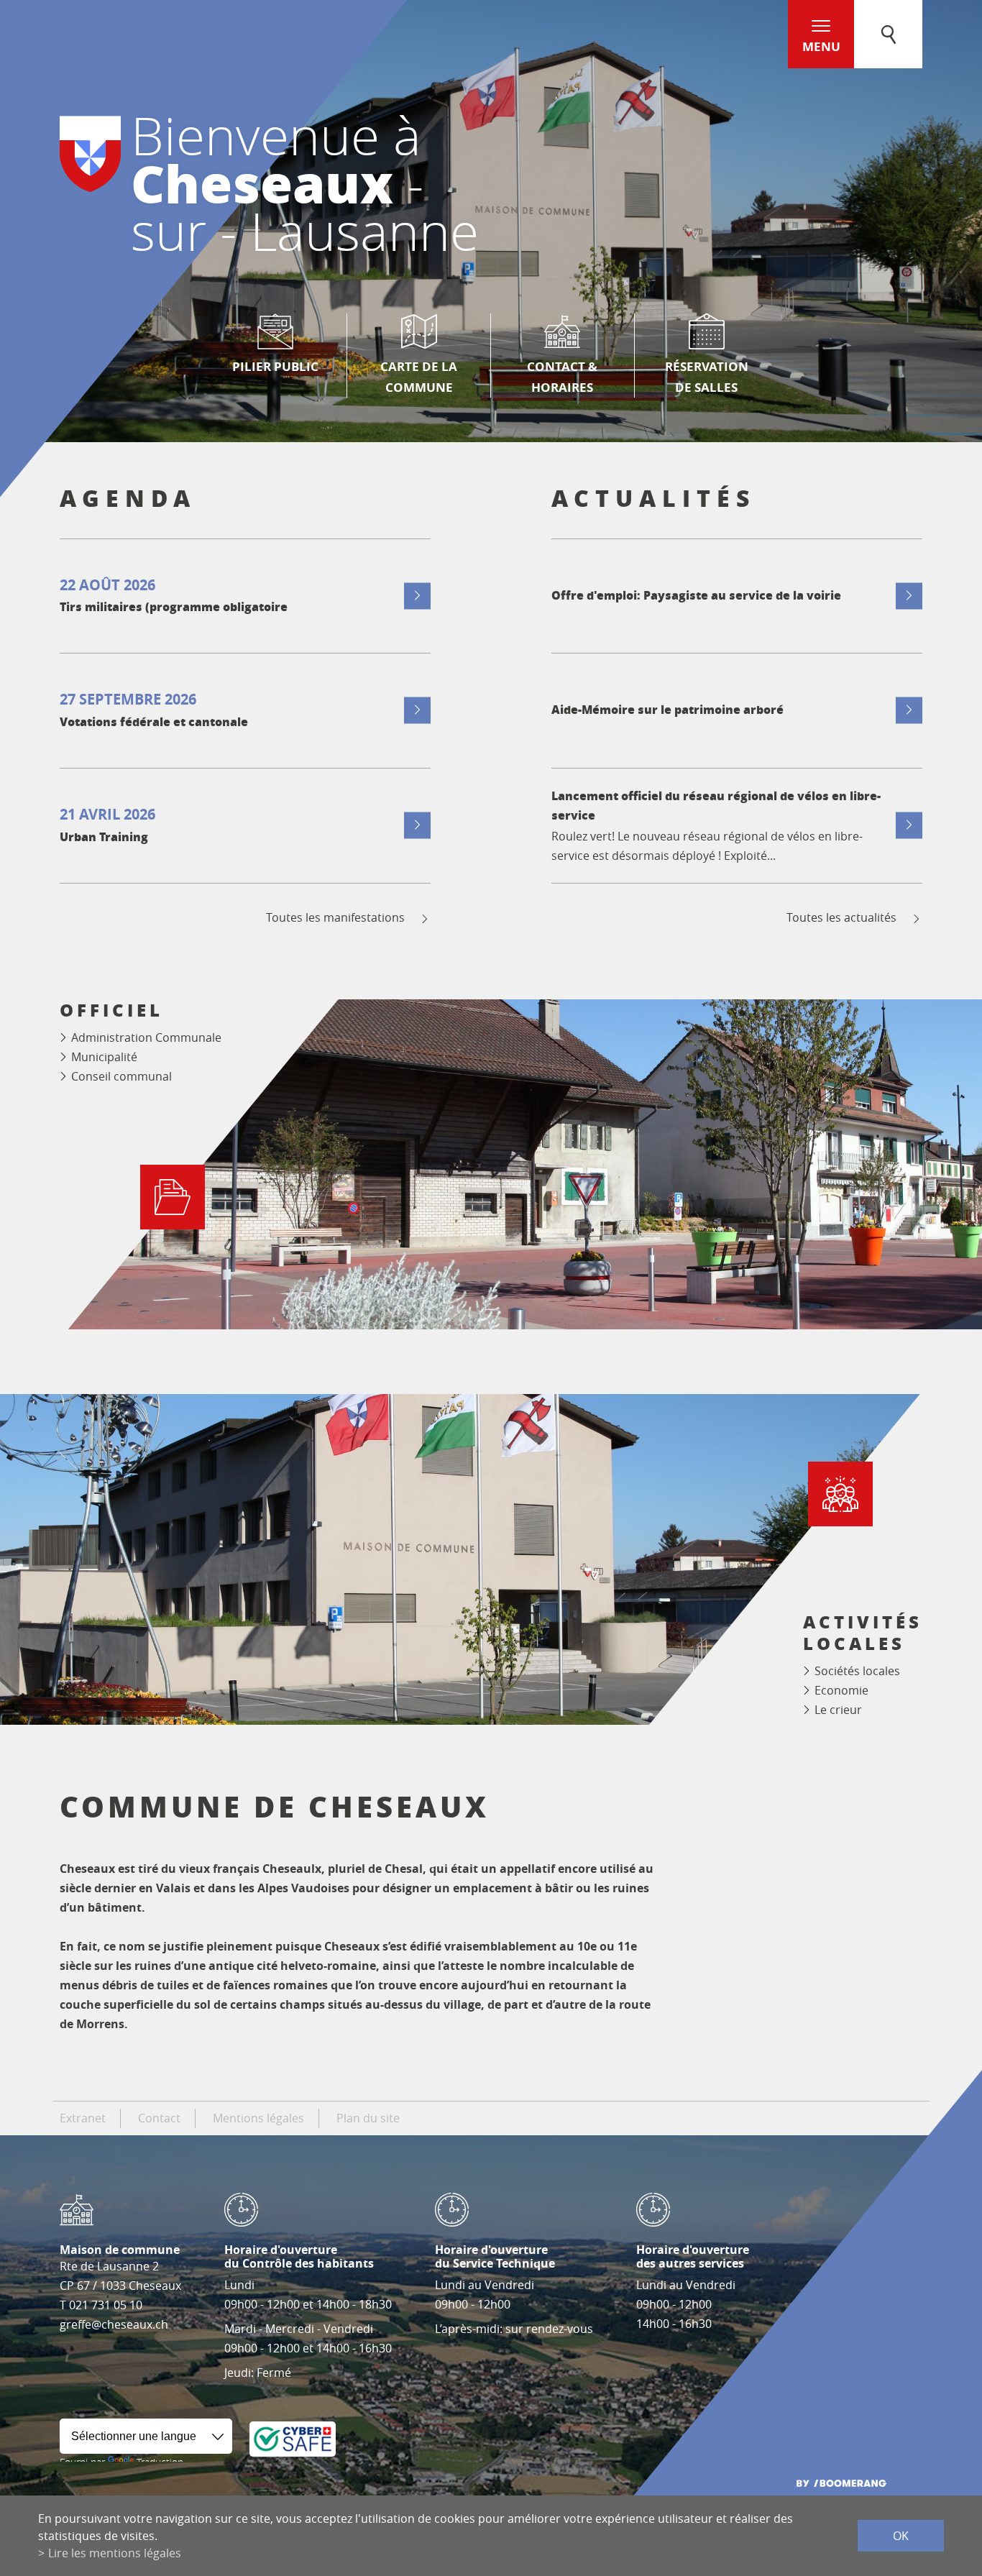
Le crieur (838, 1710)
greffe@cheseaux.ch (114, 2324)
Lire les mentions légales (115, 2553)
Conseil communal (121, 1076)
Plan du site (368, 2118)
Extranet (83, 2118)
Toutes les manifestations (335, 918)
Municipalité (104, 1057)
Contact (159, 2118)
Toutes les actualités (841, 918)
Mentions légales (258, 2118)
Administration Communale (146, 1037)
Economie (841, 1690)
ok (901, 2536)
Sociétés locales (857, 1671)
